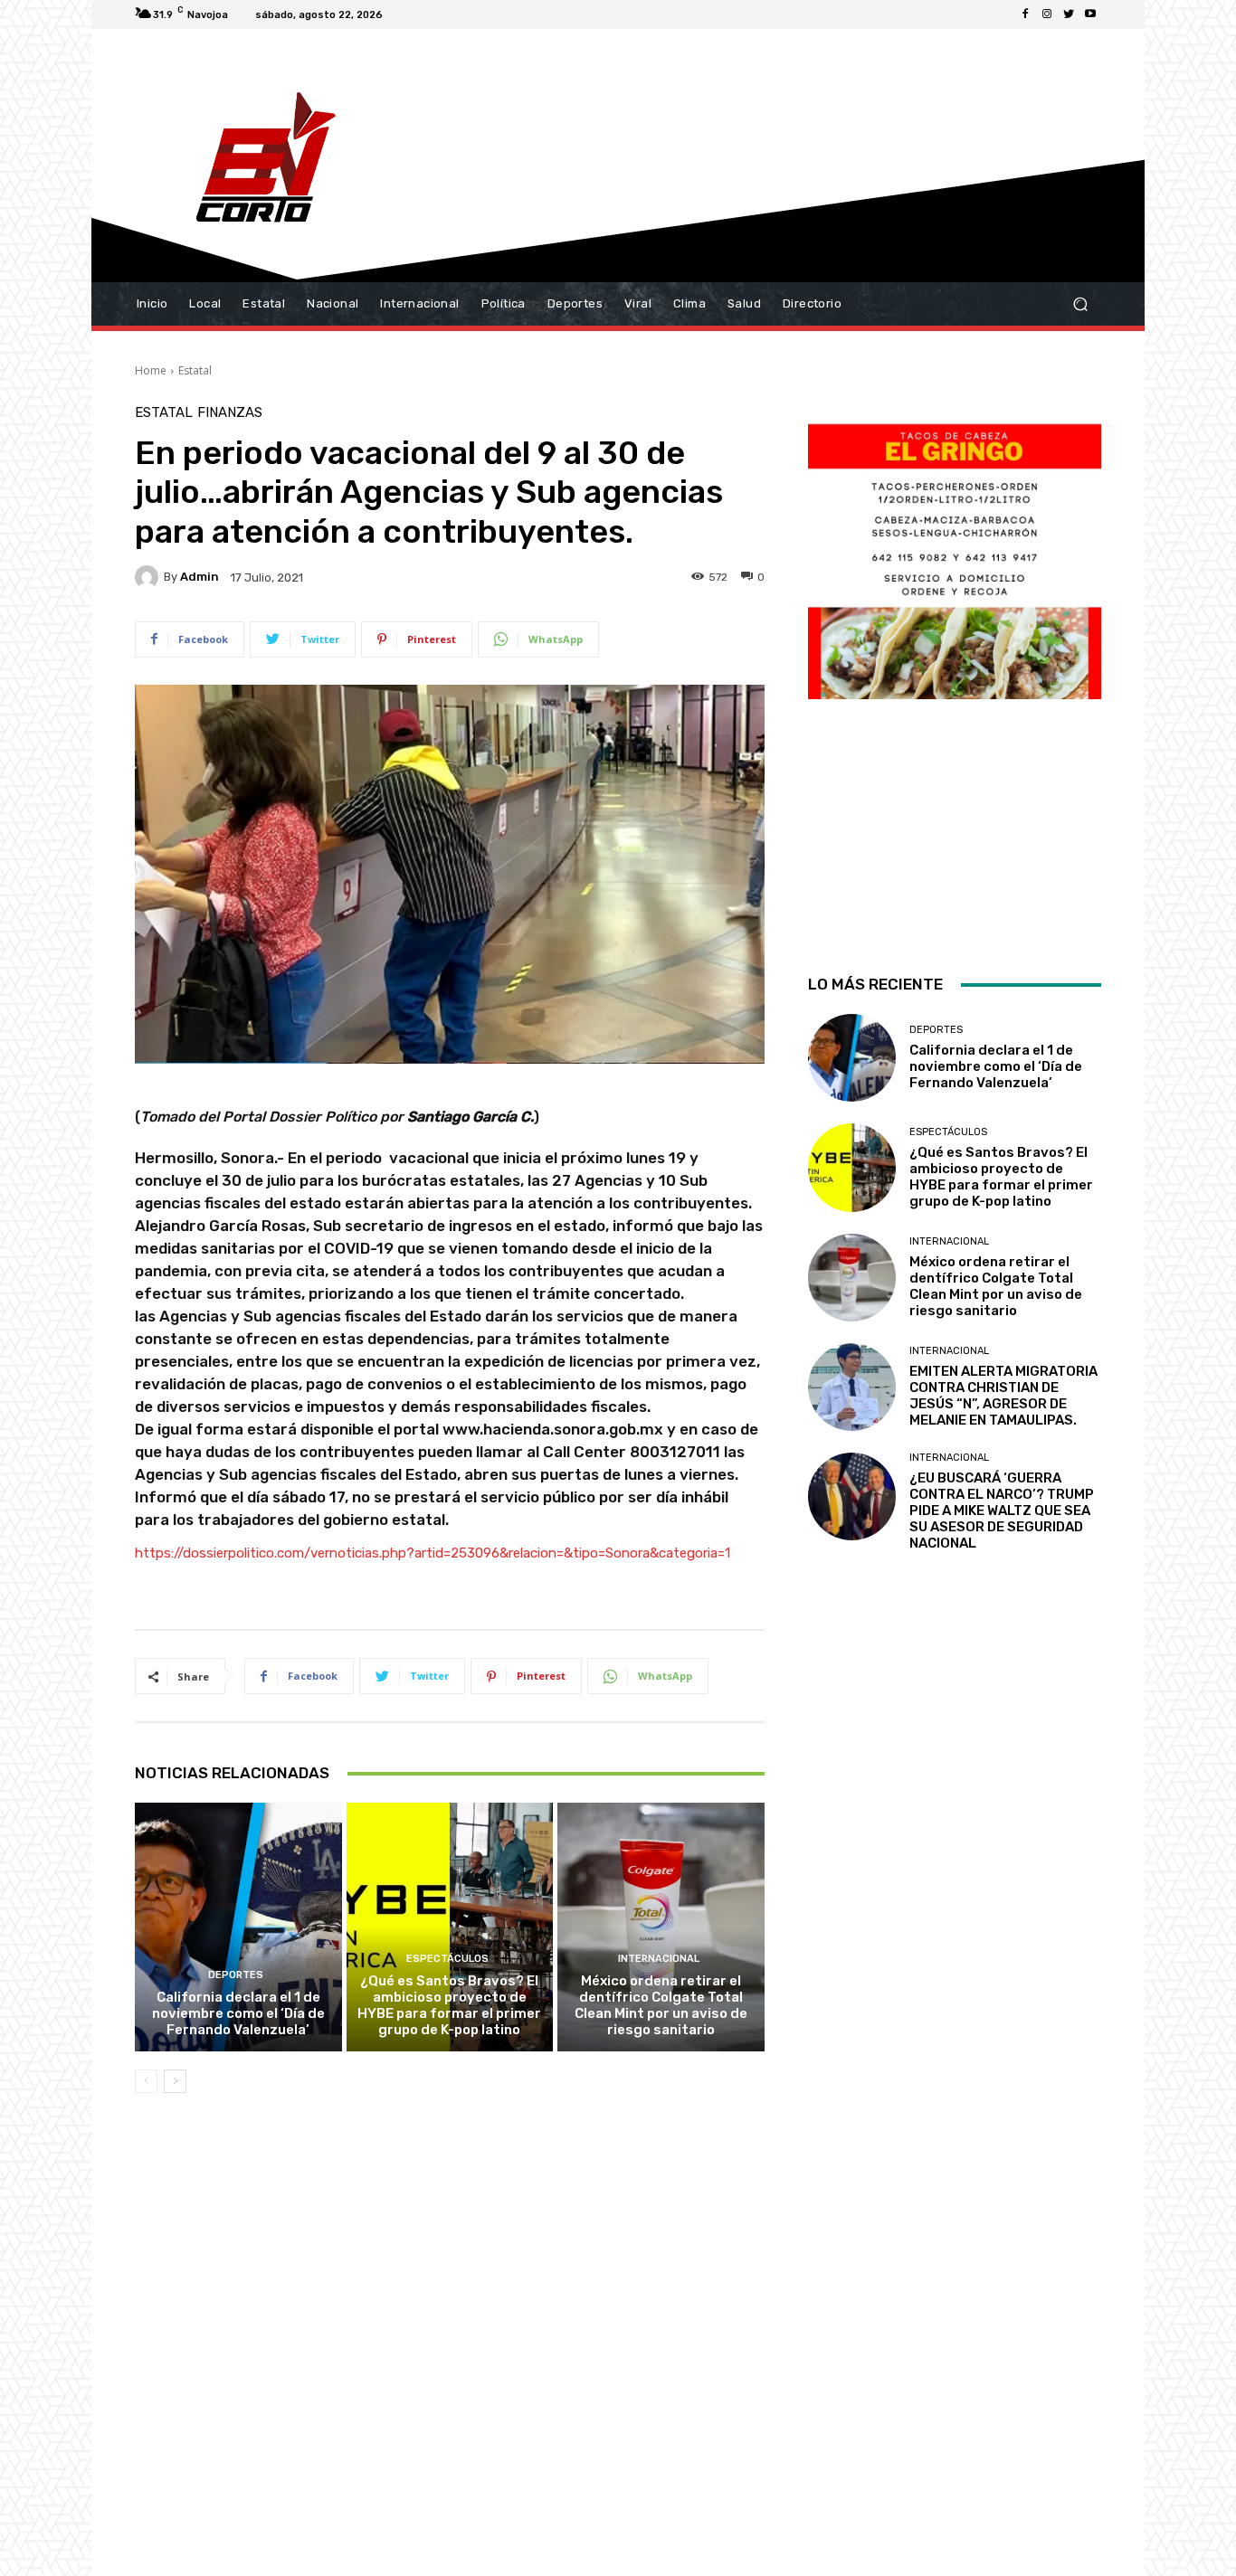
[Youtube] (1090, 14)
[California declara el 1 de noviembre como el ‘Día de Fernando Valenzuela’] (238, 1927)
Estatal (195, 370)
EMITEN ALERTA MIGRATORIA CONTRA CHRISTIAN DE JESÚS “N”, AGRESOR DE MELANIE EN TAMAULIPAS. (1003, 1396)
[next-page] (175, 2081)
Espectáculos (447, 1959)
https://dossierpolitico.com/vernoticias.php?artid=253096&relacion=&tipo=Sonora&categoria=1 (433, 1553)
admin (200, 577)
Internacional (659, 1959)
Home (151, 370)
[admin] (149, 577)
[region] (955, 667)
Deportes (236, 1975)
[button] (1080, 304)
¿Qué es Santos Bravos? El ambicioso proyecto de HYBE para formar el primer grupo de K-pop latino (449, 2005)
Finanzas (230, 413)
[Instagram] (1047, 14)
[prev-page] (146, 2081)
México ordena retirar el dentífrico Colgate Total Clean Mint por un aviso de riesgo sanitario (661, 2005)
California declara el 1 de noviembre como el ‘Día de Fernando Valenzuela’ (238, 2013)
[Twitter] (1069, 14)
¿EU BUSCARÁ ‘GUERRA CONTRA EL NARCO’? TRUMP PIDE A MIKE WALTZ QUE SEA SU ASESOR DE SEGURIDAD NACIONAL (1002, 1511)
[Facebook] (1025, 14)
